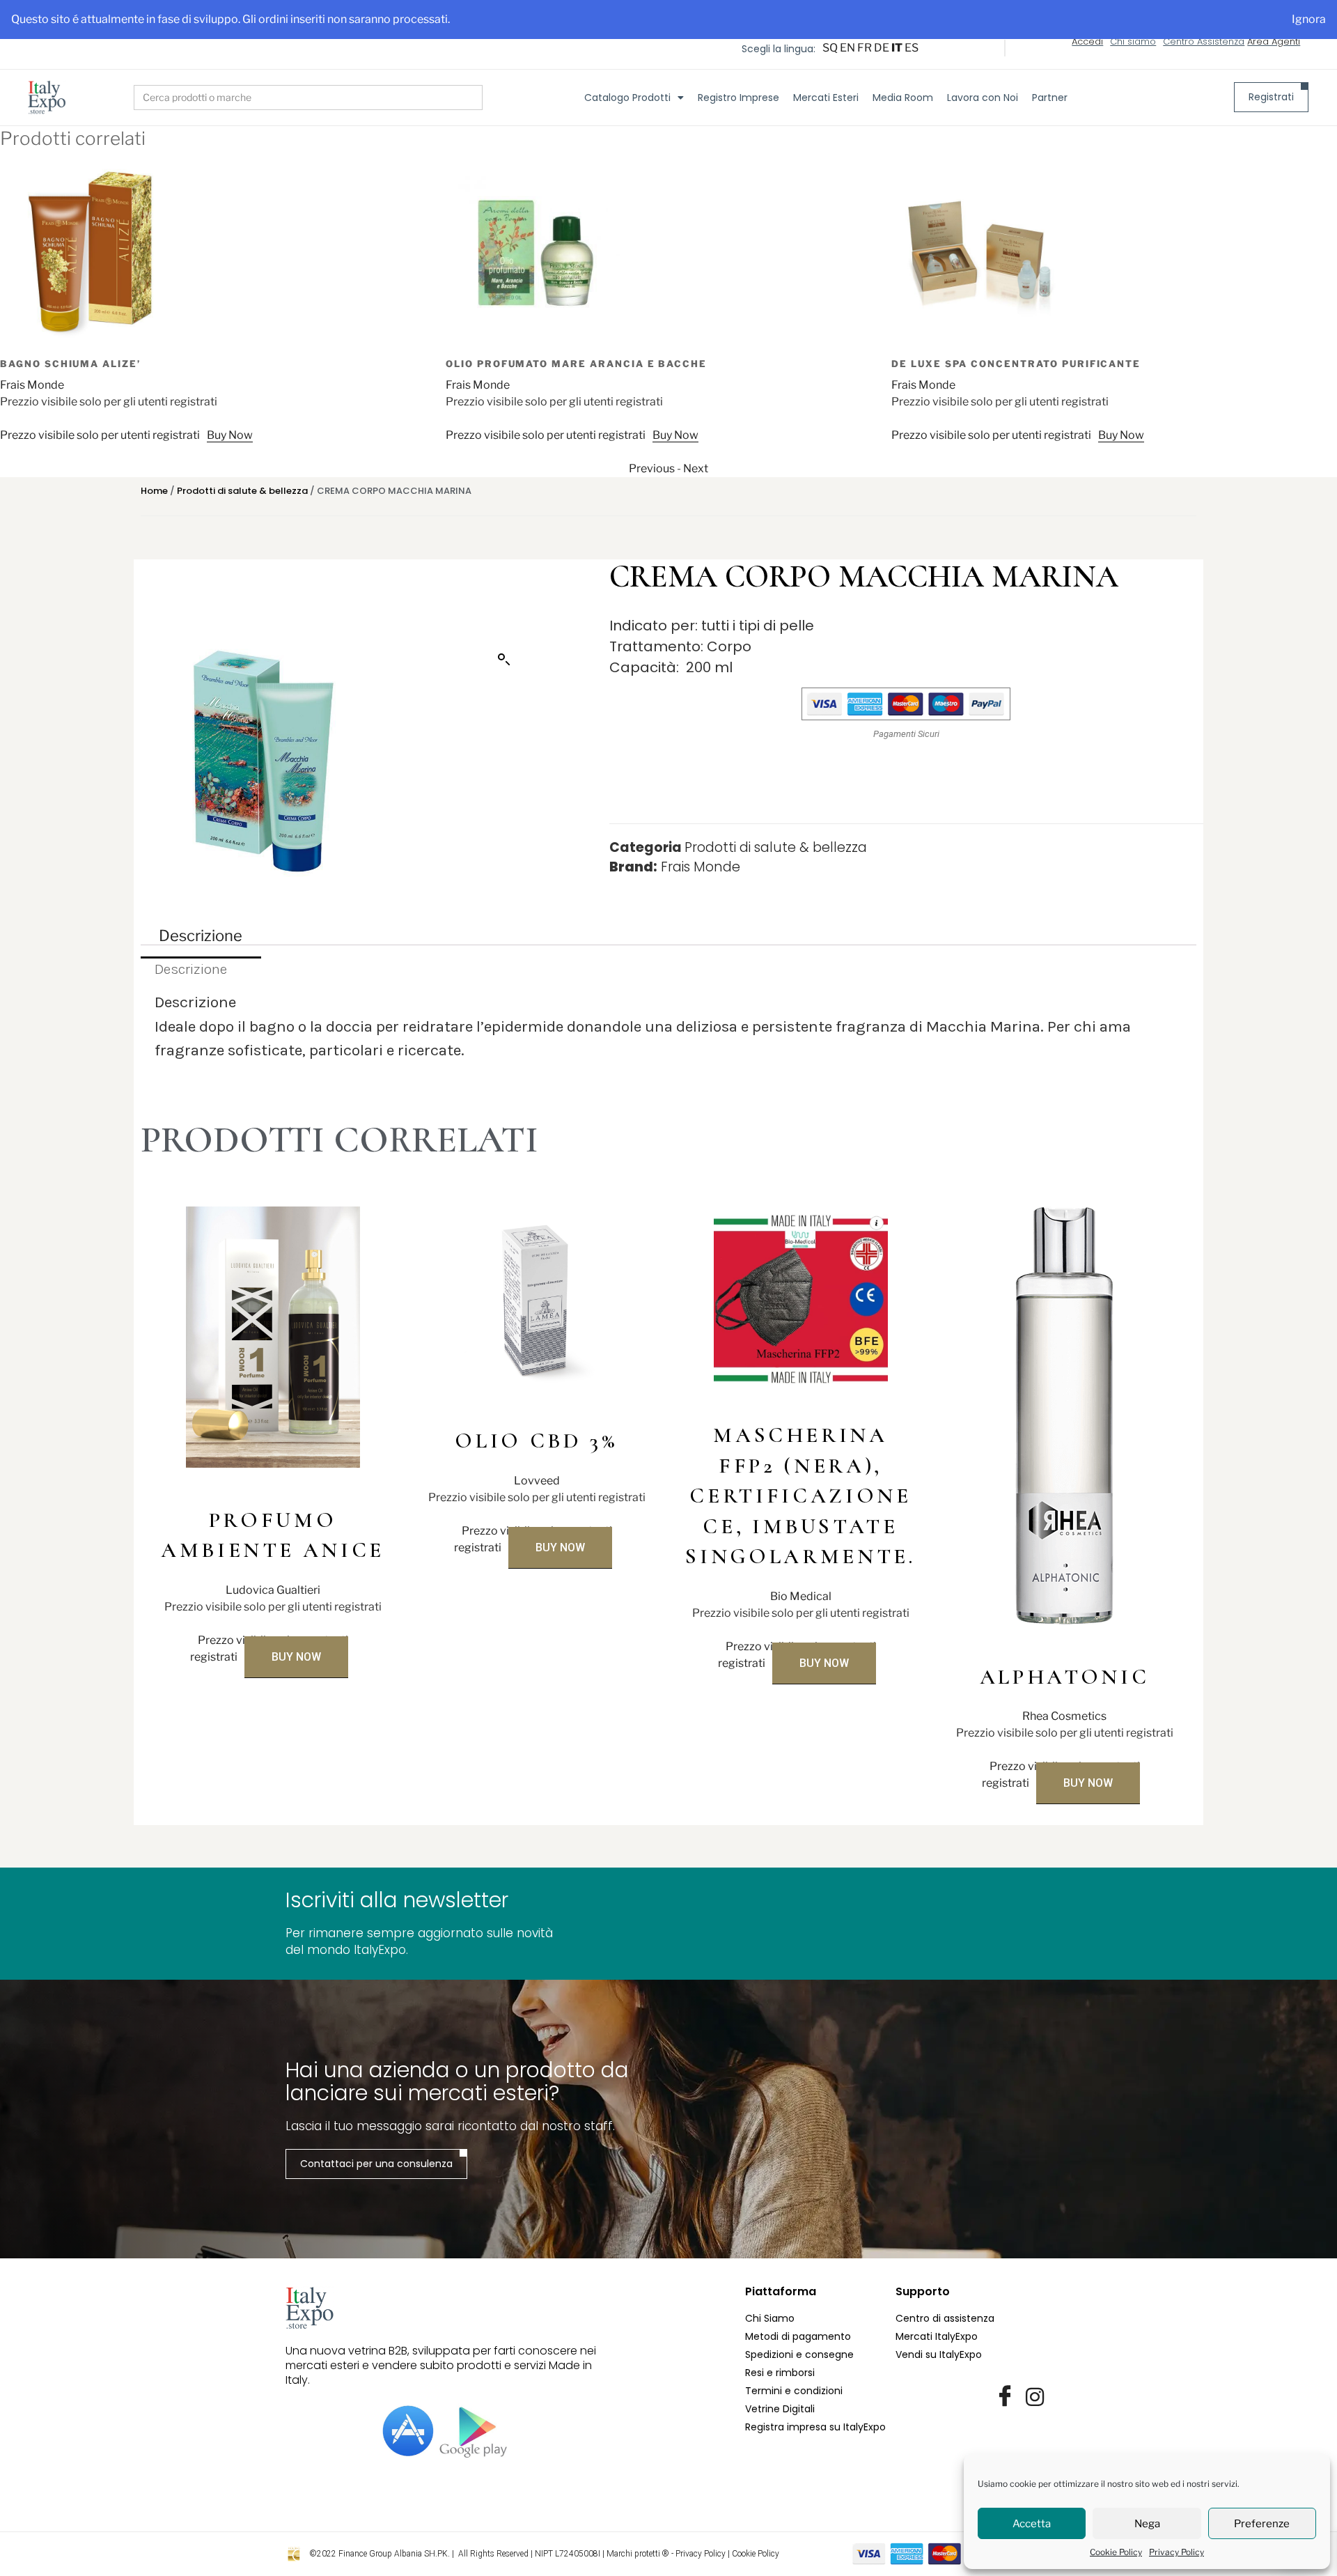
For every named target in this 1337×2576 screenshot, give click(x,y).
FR (865, 48)
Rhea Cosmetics (1064, 1716)
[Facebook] (1005, 2397)
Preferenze (1262, 2524)
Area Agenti (1274, 41)
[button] (504, 660)
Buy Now (237, 435)
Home (154, 491)
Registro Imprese (738, 98)
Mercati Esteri (826, 98)
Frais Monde (40, 385)
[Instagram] (1035, 2397)
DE (882, 48)
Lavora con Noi (983, 98)
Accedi (1087, 41)
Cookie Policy (1116, 2552)
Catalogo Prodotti (627, 98)
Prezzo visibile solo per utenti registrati (108, 435)
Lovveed (537, 1481)
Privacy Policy (1176, 2552)
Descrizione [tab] (201, 935)
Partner (1050, 98)
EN (847, 48)
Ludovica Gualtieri (273, 1590)
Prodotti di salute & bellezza (242, 491)
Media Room (903, 98)
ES (912, 48)
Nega (1147, 2524)
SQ (830, 48)
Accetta (1032, 2524)
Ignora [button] (1309, 19)
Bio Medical (801, 1596)
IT (897, 48)
